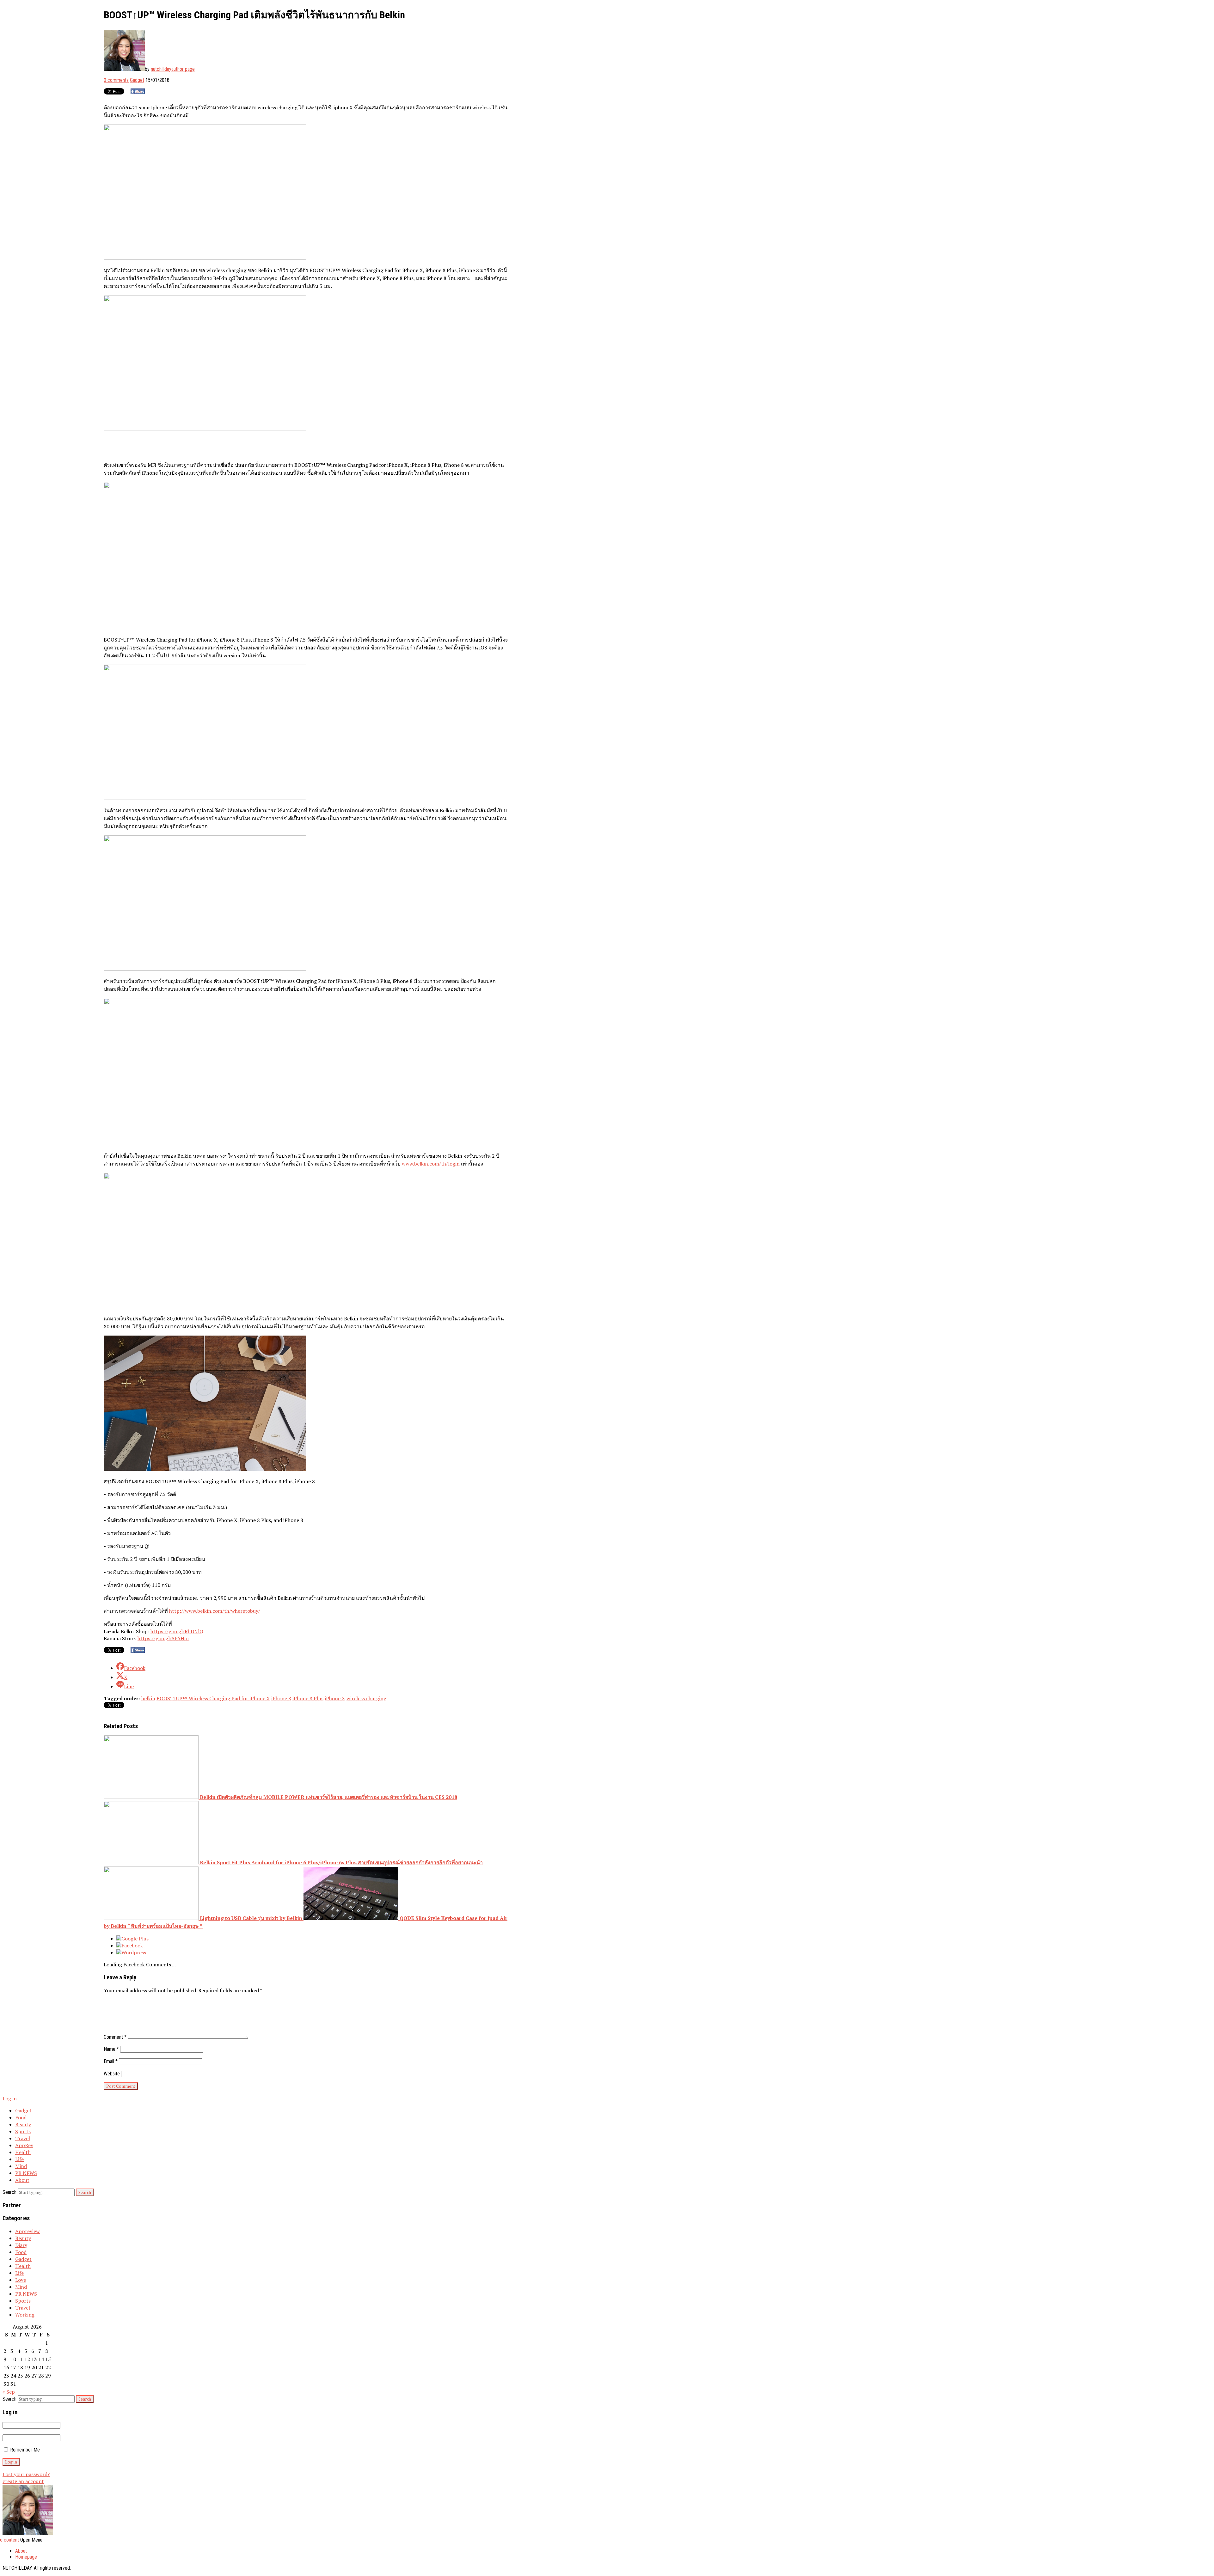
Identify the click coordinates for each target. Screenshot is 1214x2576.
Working (25, 2315)
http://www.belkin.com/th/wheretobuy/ (215, 1611)
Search (9, 2192)
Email (111, 2061)
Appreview (28, 2231)
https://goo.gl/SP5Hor (163, 1638)
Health (23, 2152)
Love (21, 2280)
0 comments (116, 80)
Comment (115, 2037)
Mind (21, 2166)
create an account (23, 2481)
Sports (23, 2131)
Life (19, 2159)
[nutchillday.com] (28, 2533)
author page (183, 69)
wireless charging (366, 1698)
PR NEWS (26, 2173)
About (22, 2180)
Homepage (26, 2557)
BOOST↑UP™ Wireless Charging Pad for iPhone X (213, 1698)
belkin (148, 1698)
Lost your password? (26, 2474)
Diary (21, 2245)
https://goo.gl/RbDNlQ (177, 1631)
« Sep (9, 2392)
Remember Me (24, 2450)
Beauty (23, 2124)
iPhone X (335, 1698)
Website (112, 2074)
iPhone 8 (281, 1698)
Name (111, 2049)
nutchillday (161, 69)
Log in (10, 2098)
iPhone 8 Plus (308, 1698)
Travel (23, 2138)
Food (21, 2117)
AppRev (24, 2145)
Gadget (137, 80)
